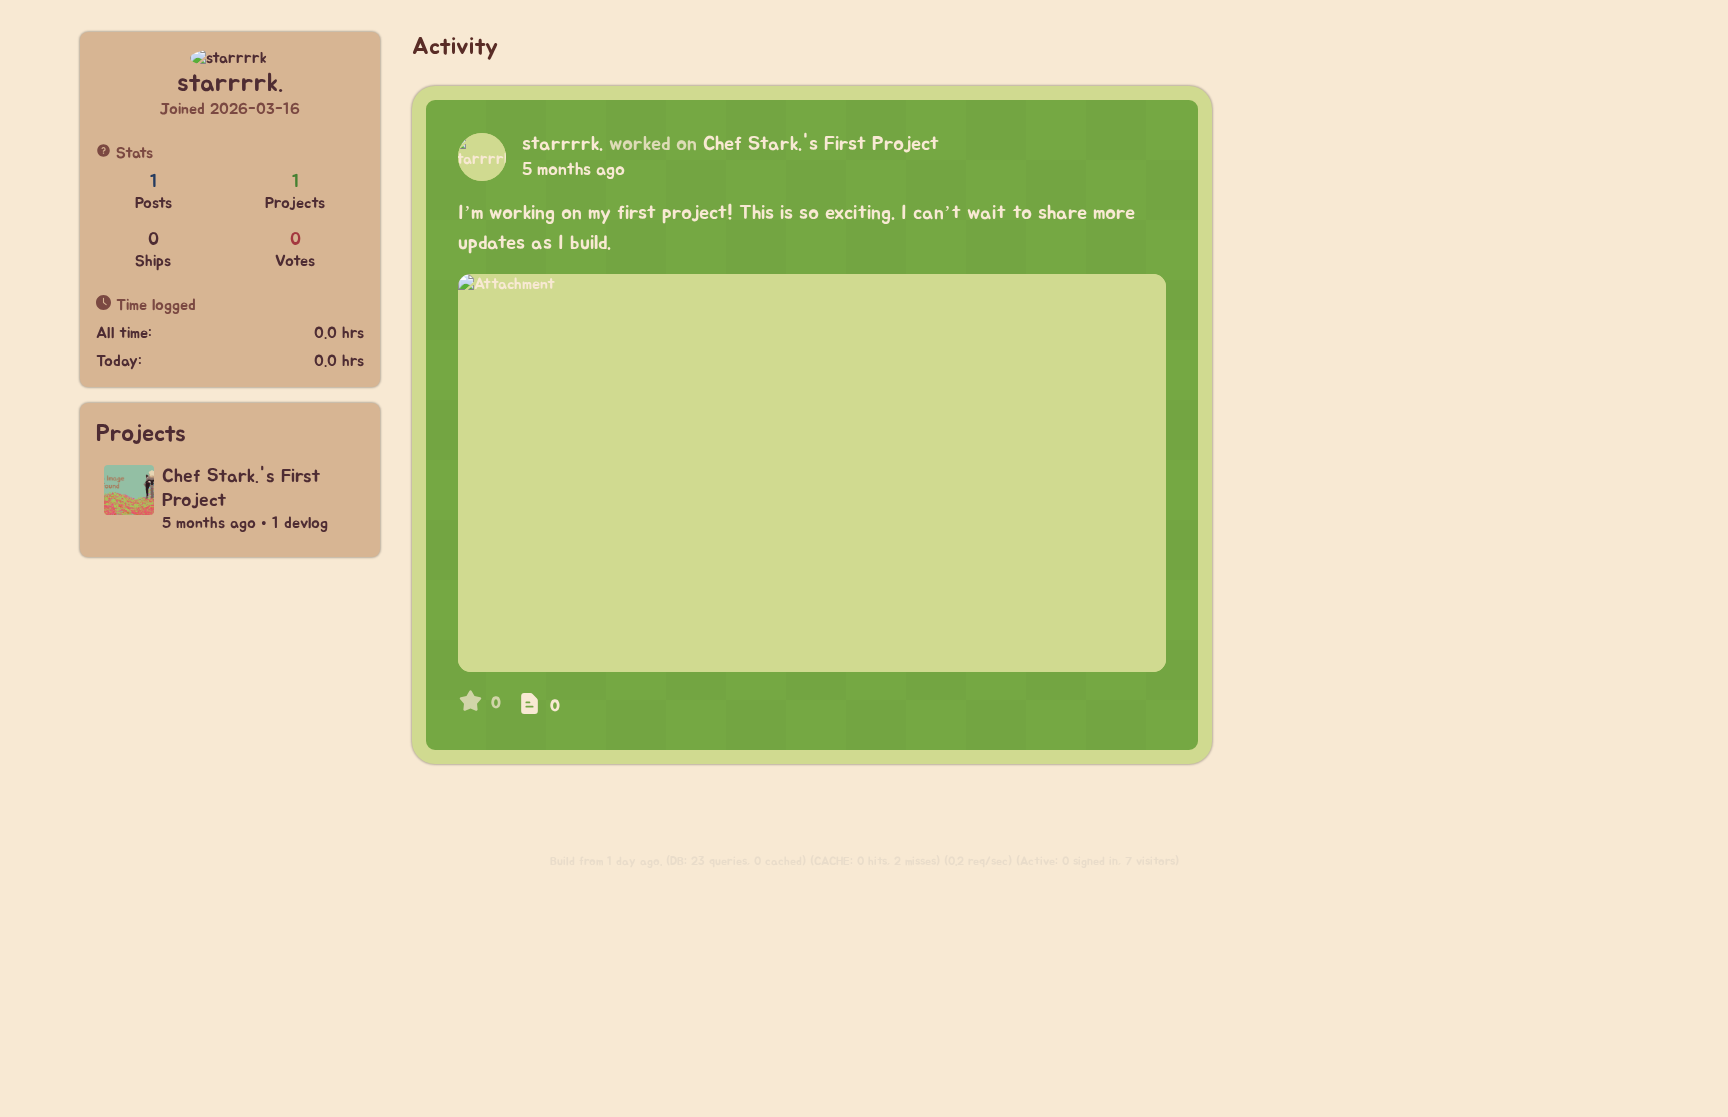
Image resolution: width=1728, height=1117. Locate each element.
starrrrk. (562, 144)
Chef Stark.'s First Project (821, 144)
